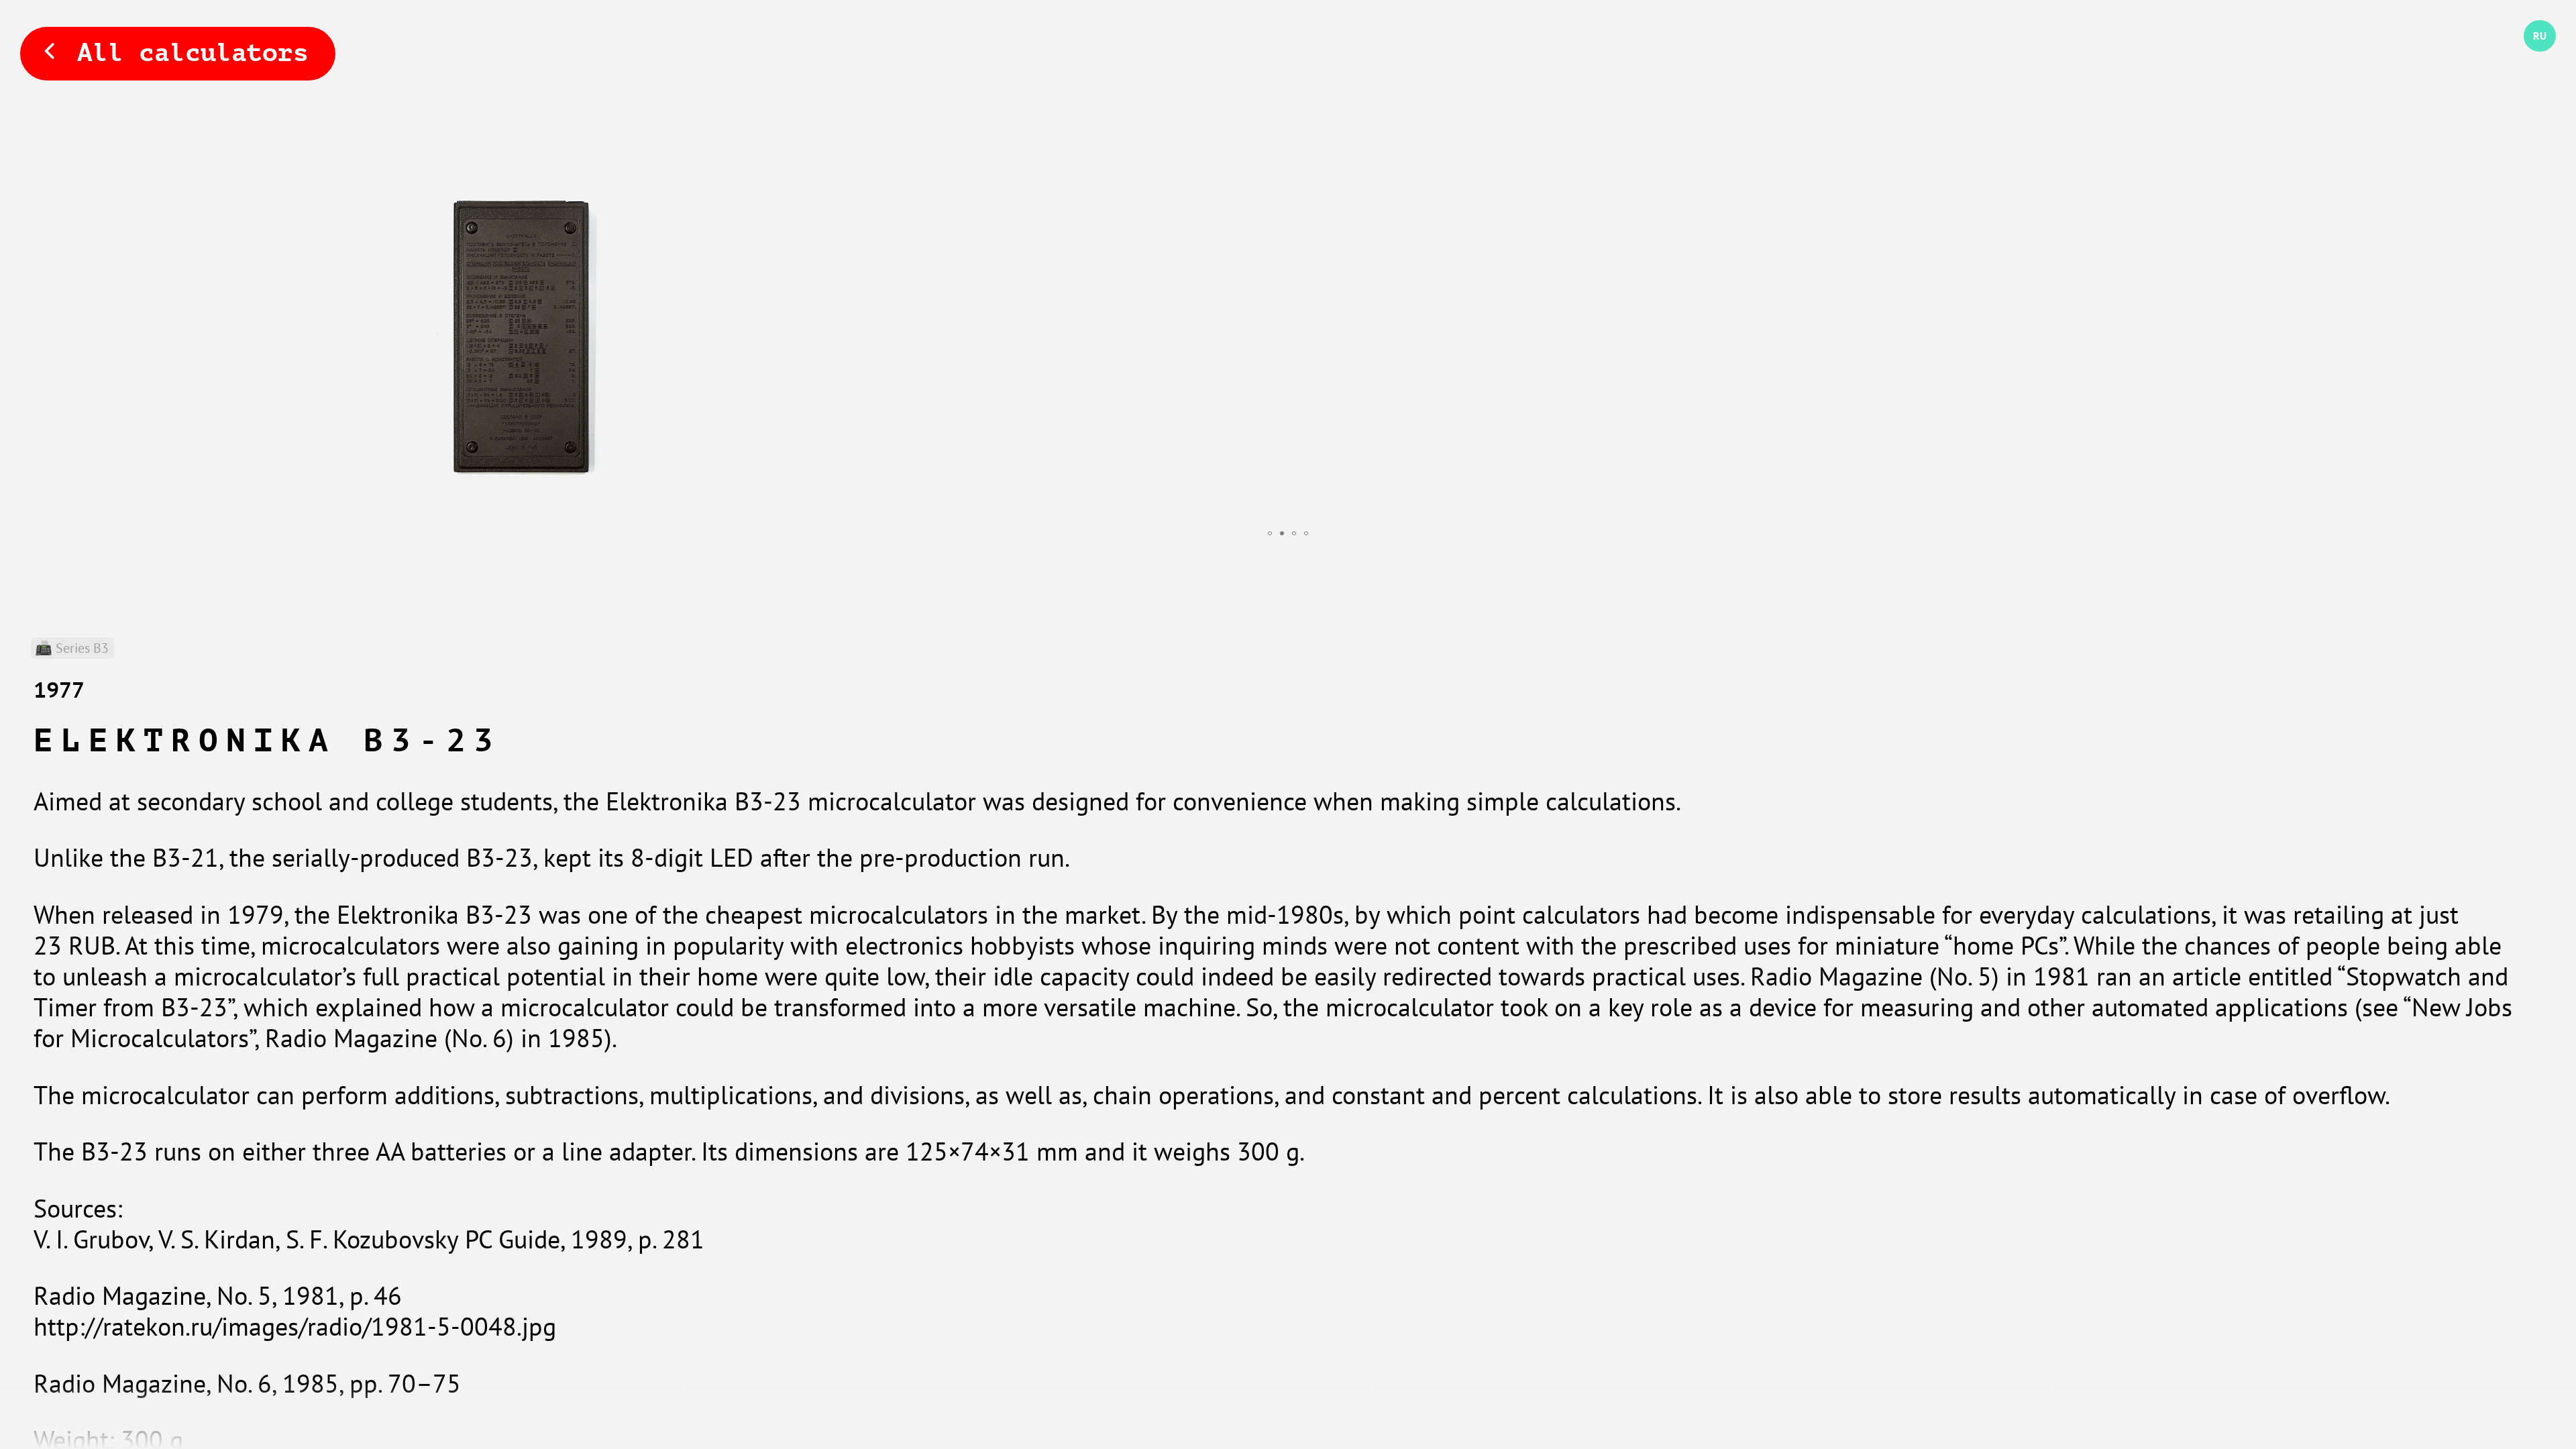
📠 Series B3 (72, 648)
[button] (1270, 533)
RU (2530, 52)
